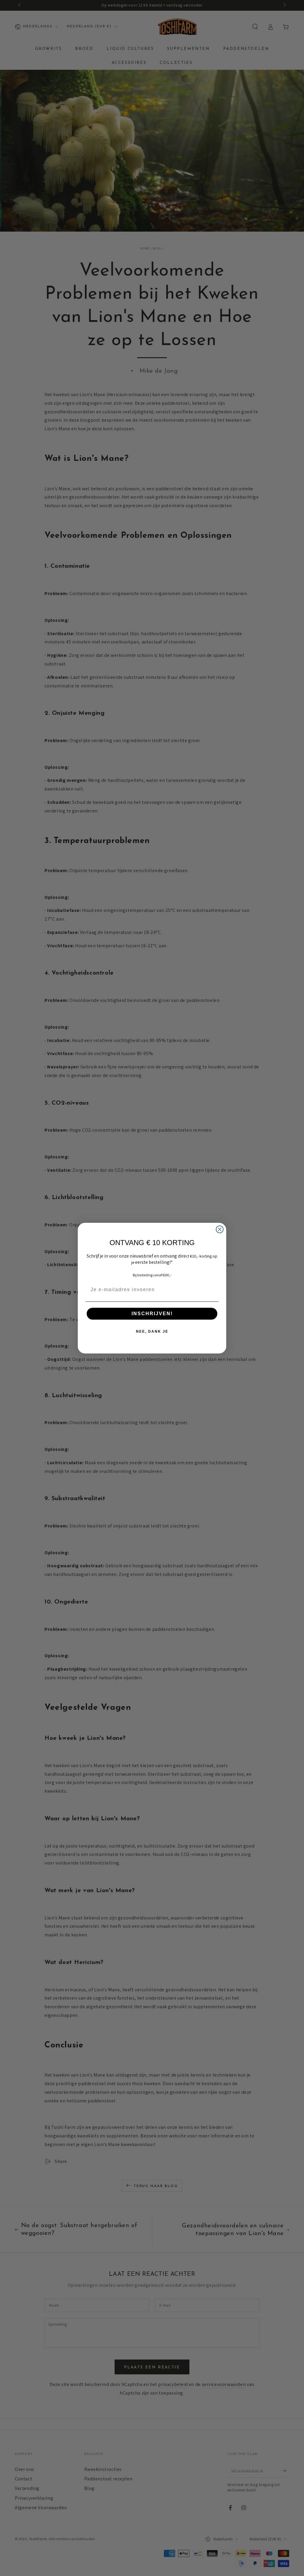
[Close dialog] (220, 1229)
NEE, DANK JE (152, 1332)
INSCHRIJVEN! (152, 1314)
